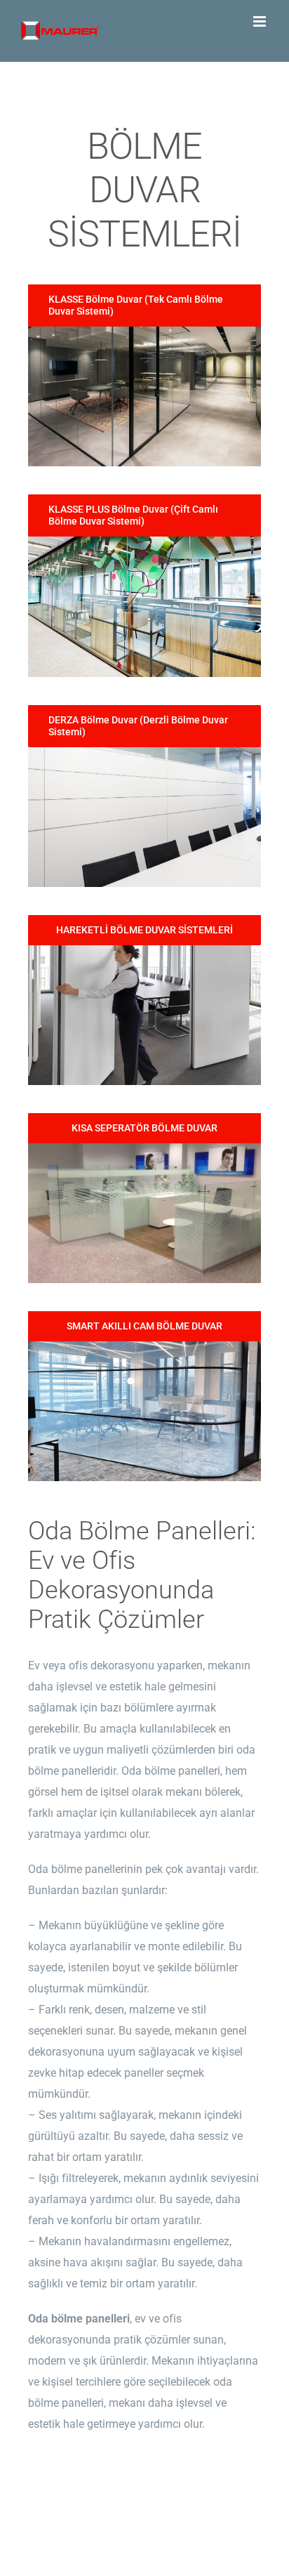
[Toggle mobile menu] (261, 21)
